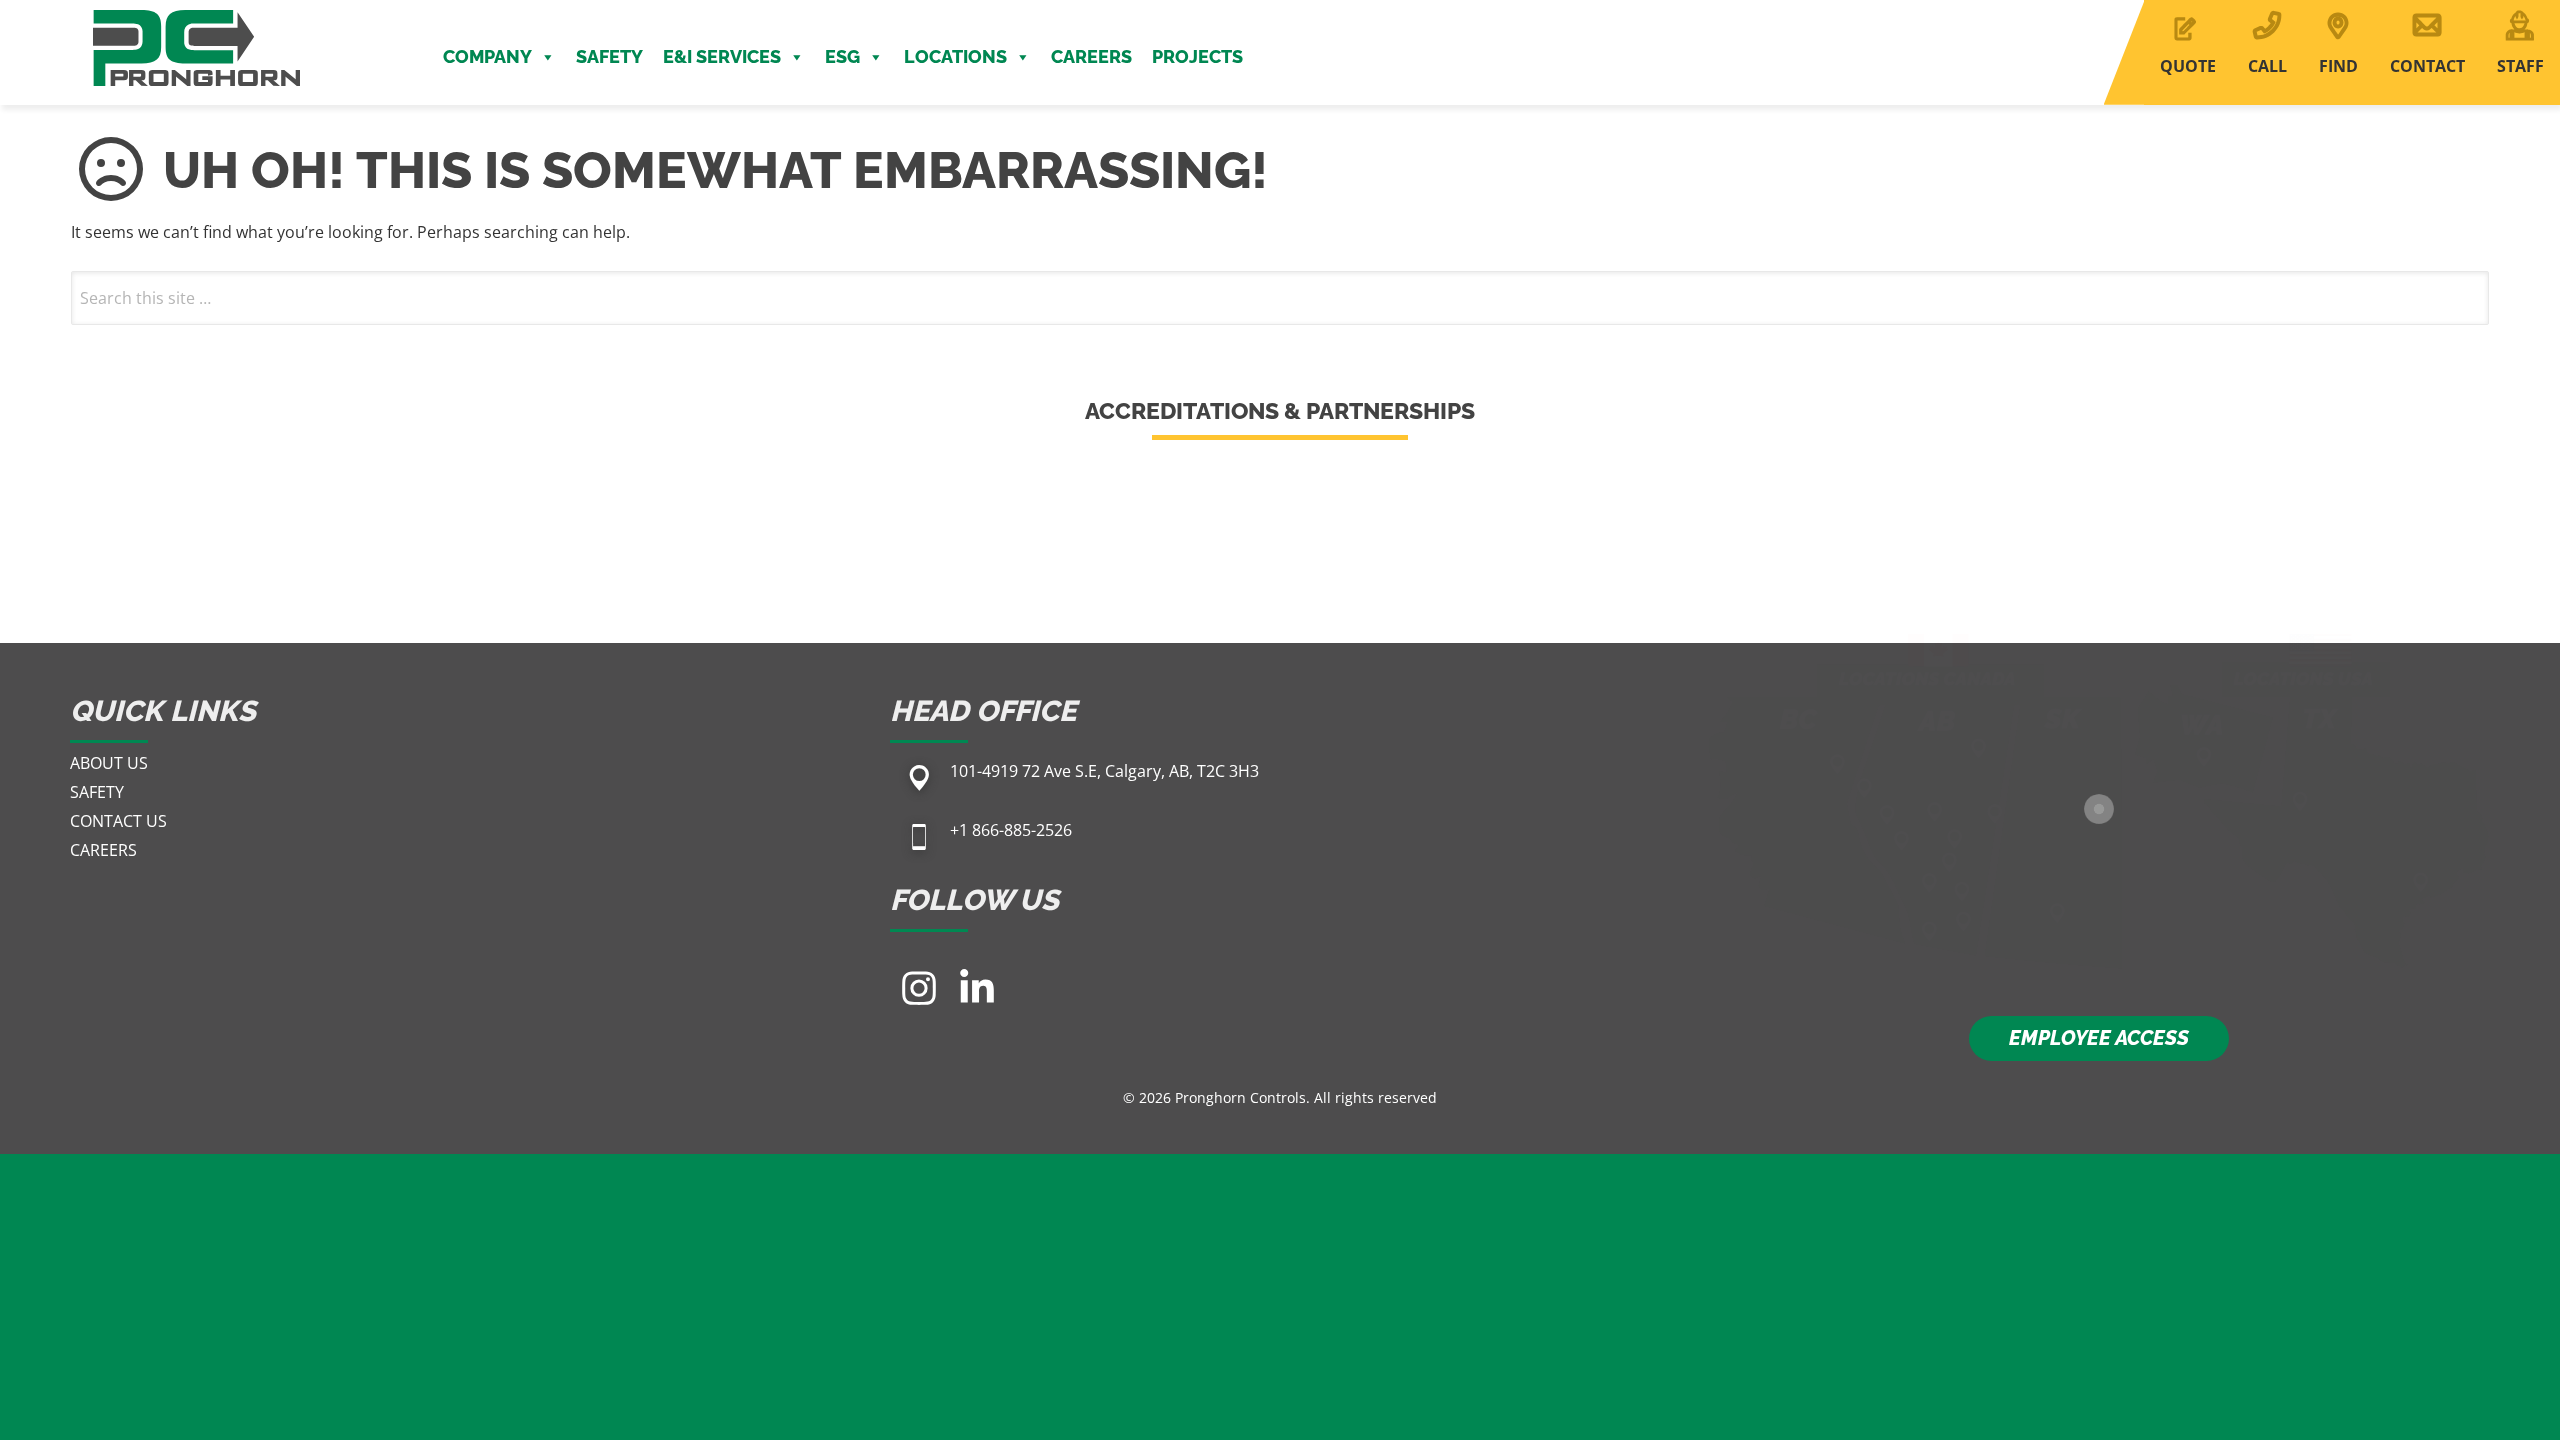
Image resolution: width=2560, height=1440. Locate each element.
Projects (1197, 56)
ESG (842, 56)
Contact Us (118, 821)
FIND (2338, 66)
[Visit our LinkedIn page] (977, 988)
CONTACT (2427, 66)
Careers (1091, 56)
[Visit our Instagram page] (919, 988)
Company (487, 56)
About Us (109, 763)
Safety (609, 56)
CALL (2267, 66)
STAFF (2520, 66)
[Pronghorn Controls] (196, 12)
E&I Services (722, 56)
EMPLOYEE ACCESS (2099, 1038)
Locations (955, 56)
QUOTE (2188, 66)
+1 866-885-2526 (1011, 830)
